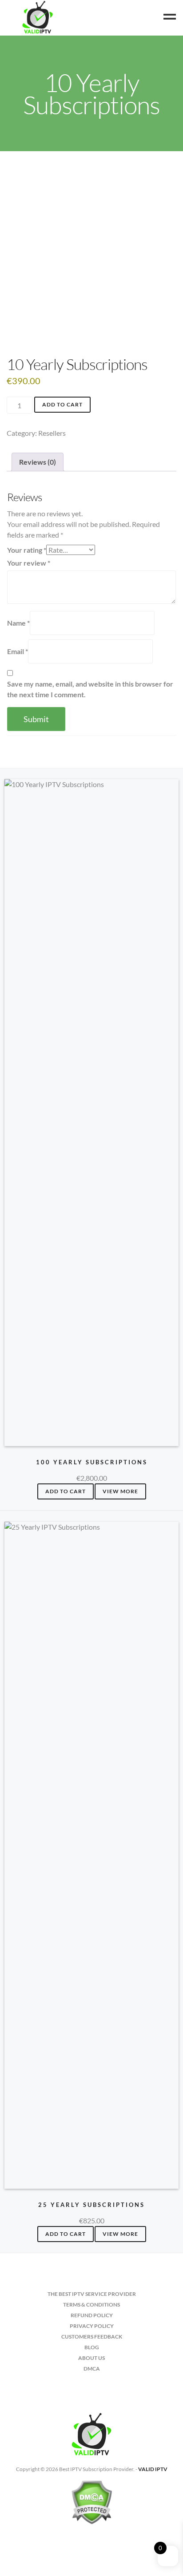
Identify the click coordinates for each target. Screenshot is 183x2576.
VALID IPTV (153, 2469)
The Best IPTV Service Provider (92, 2294)
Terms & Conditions (91, 2305)
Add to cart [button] (66, 1491)
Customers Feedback (92, 2337)
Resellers (52, 433)
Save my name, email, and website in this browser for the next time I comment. (90, 689)
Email (18, 651)
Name (18, 623)
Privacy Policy (92, 2326)
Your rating (27, 550)
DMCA (92, 2369)
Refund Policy (92, 2315)
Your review (29, 563)
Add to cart (62, 404)
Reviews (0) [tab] (38, 462)
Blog (92, 2347)
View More (120, 1491)
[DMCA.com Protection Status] (91, 2506)
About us (91, 2358)
